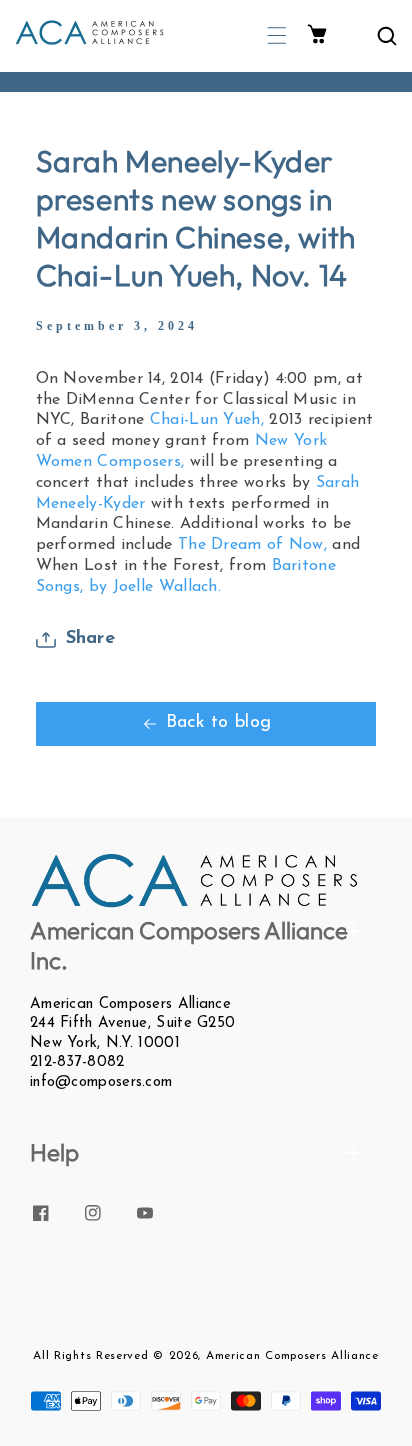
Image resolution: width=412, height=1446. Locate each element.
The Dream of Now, (255, 545)
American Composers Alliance (292, 1356)
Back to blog (219, 723)
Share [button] (91, 639)
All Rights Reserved (90, 1356)
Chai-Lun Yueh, (207, 420)
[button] (277, 35)
